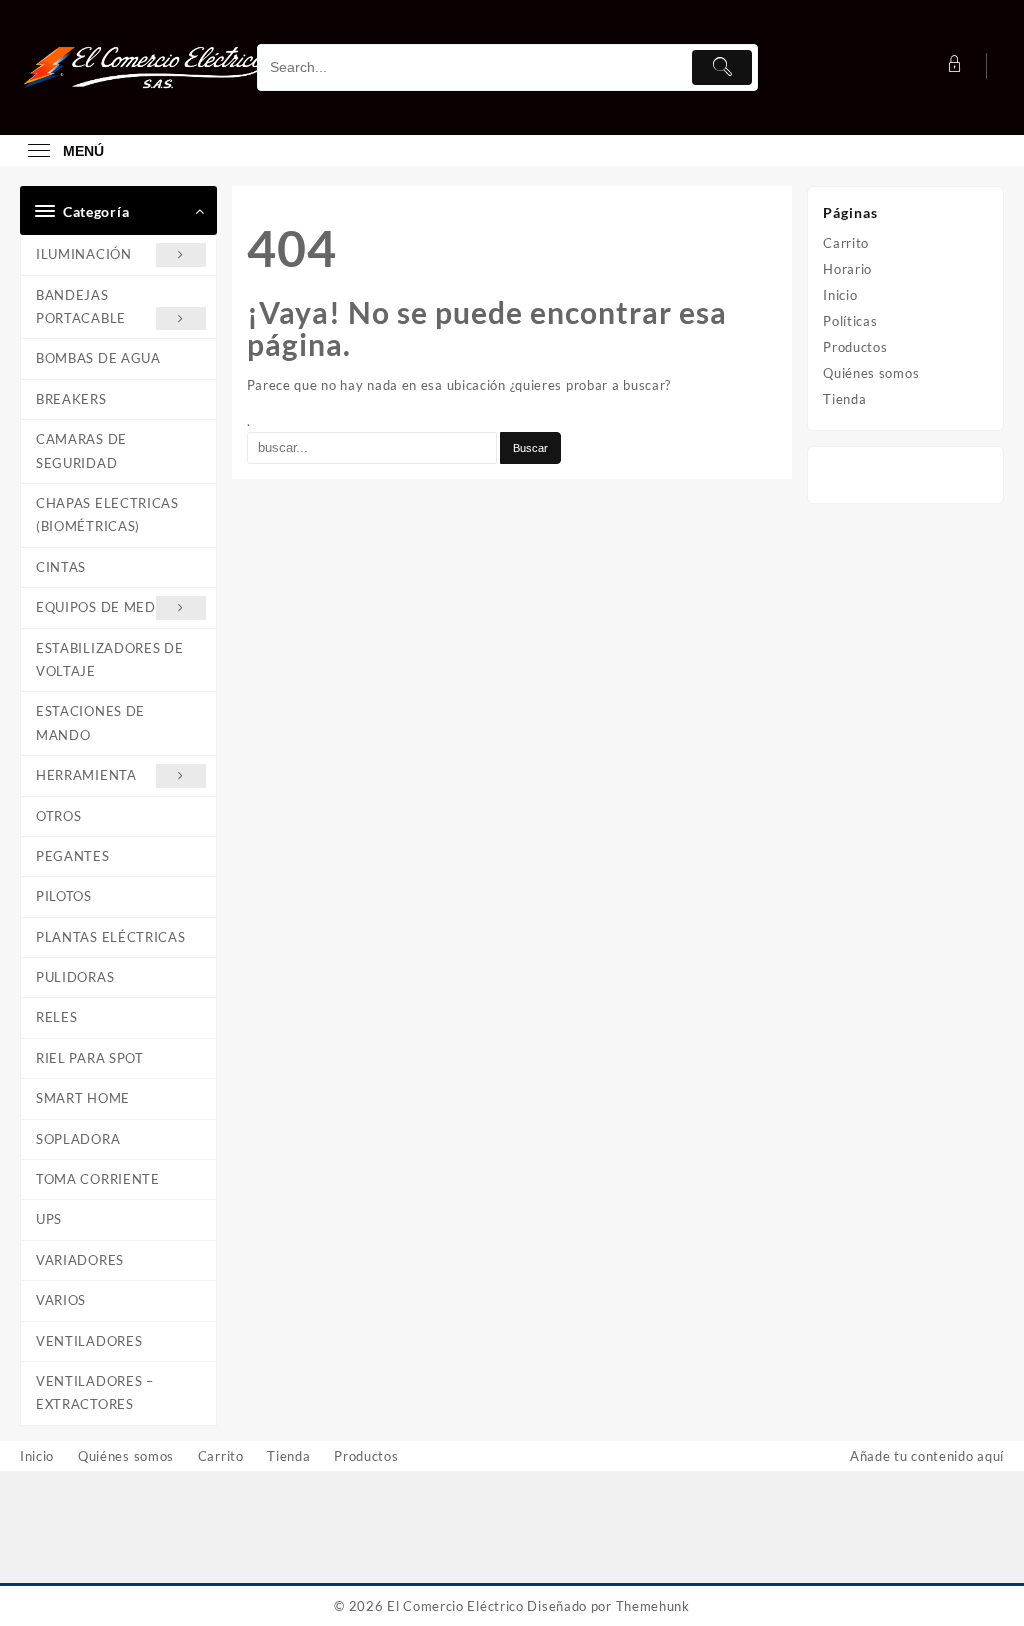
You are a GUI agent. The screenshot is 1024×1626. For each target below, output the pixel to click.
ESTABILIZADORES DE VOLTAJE (110, 659)
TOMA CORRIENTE (98, 1179)
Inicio (840, 295)
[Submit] (722, 67)
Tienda (844, 399)
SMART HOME (83, 1098)
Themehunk (653, 1606)
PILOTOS (64, 896)
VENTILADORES (89, 1341)
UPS (49, 1219)
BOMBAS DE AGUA (98, 358)
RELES (57, 1017)
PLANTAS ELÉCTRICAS (111, 937)
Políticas (850, 321)
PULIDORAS (75, 977)
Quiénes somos (871, 373)
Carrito (846, 243)
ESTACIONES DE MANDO (90, 722)
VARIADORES (80, 1260)
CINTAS (61, 567)
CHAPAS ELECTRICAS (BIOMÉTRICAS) (107, 514)
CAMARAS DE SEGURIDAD (81, 450)
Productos (855, 347)
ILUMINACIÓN (84, 254)
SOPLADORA (78, 1139)
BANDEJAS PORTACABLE (81, 306)
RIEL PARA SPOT (90, 1058)
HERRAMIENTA (86, 775)
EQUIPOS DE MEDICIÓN (116, 607)
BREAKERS (71, 399)
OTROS (59, 816)
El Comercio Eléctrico (455, 1606)
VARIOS (61, 1300)
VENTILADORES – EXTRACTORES (95, 1392)
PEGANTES (73, 856)
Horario (847, 269)
